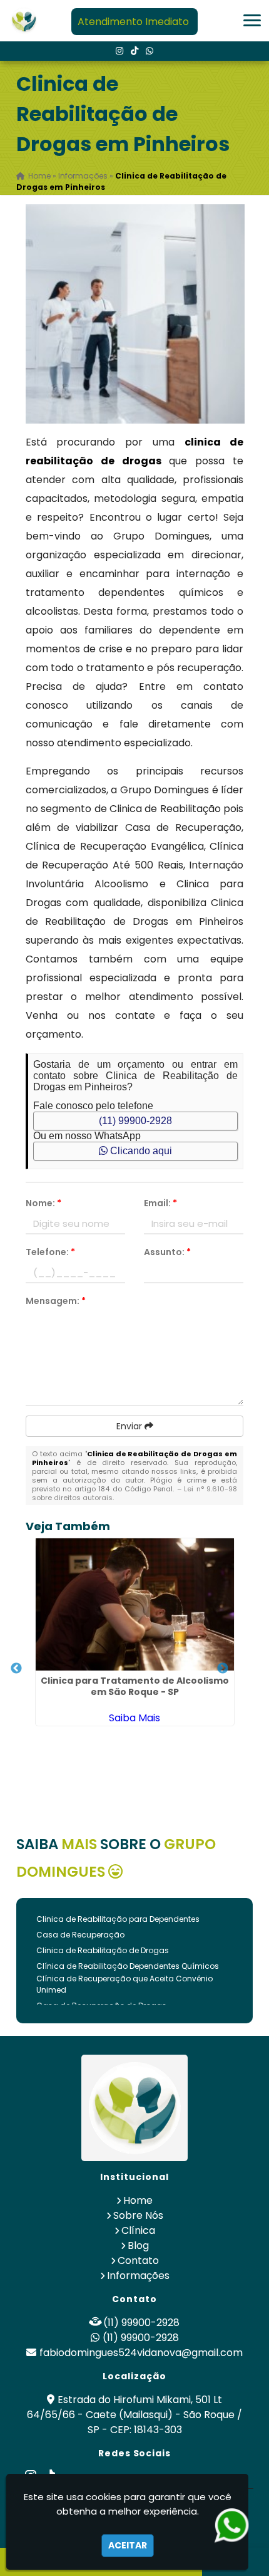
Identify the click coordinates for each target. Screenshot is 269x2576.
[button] (252, 20)
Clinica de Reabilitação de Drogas (103, 1950)
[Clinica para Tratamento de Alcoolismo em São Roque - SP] (135, 1604)
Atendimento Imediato (133, 22)
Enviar (130, 1426)
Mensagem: (56, 1301)
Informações (138, 2276)
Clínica (138, 2230)
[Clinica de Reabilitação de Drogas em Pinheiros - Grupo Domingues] (24, 21)
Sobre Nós (138, 2215)
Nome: (43, 1203)
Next (223, 1669)
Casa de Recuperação (80, 1935)
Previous (16, 1669)
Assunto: (167, 1252)
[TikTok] (134, 51)
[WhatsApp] (150, 51)
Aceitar (128, 2545)
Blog (138, 2245)
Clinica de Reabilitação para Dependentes (118, 1919)
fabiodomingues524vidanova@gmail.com (141, 2353)
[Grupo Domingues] (134, 2108)
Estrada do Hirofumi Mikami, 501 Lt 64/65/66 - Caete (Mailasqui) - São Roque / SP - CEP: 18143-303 (134, 2415)
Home (138, 2200)
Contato (138, 2261)
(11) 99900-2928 (135, 1121)
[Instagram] (119, 51)
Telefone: (50, 1252)
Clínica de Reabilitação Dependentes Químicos (128, 1966)
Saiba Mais (134, 1718)
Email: (160, 1203)
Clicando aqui (140, 1151)
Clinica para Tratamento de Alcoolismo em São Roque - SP (135, 1686)
